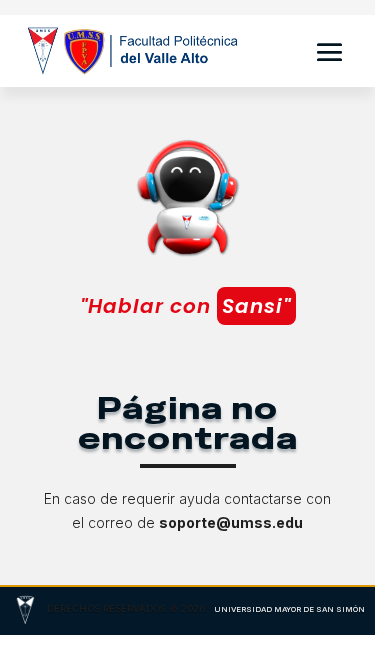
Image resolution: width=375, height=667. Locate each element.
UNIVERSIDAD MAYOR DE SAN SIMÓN (289, 609)
